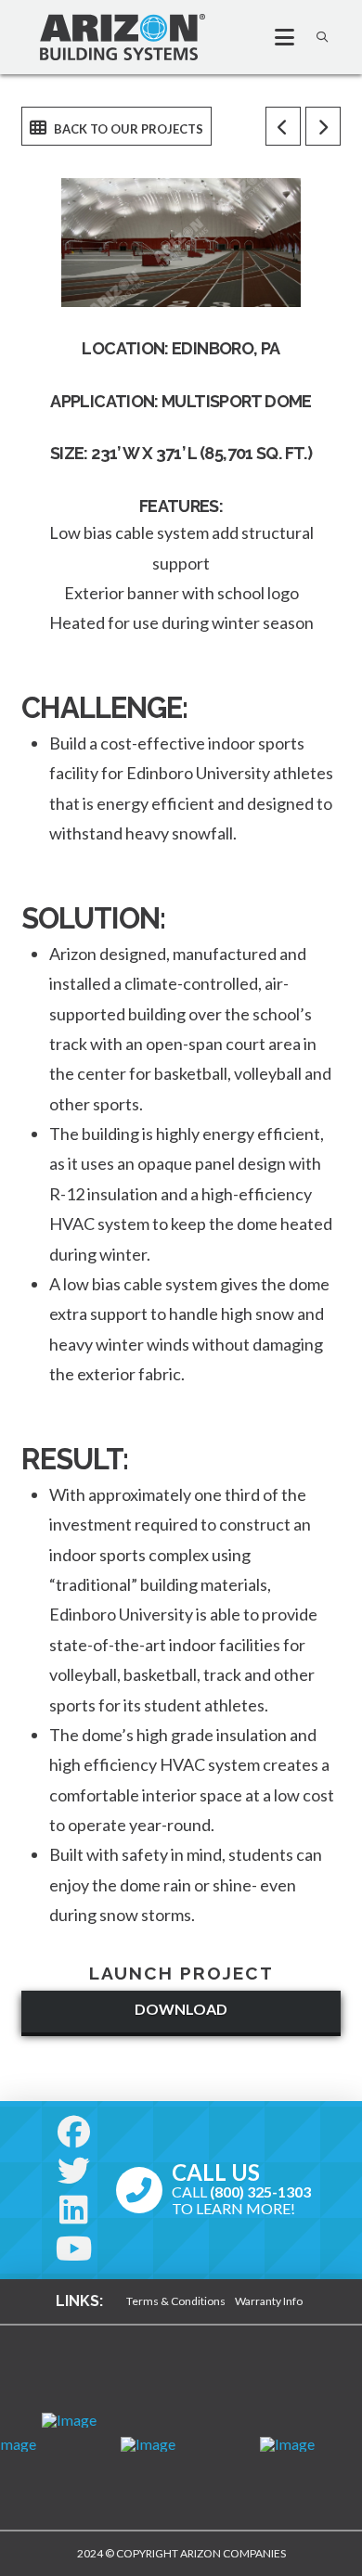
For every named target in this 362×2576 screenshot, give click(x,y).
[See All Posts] (116, 126)
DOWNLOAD (181, 2009)
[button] (277, 37)
